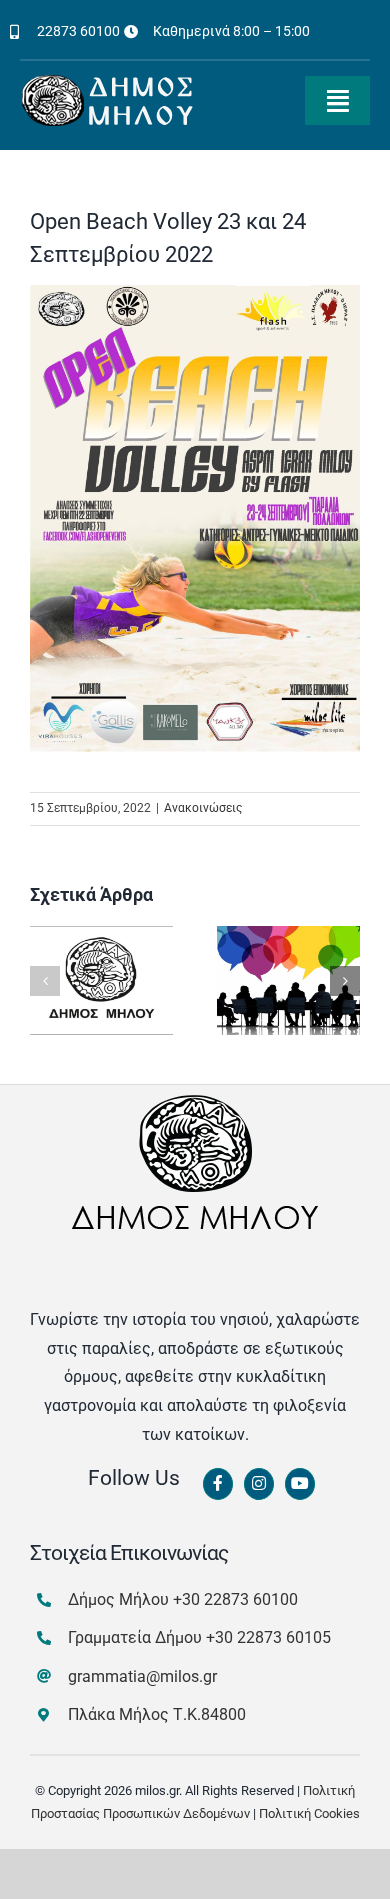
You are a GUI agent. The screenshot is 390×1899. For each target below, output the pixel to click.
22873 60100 (78, 31)
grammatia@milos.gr (142, 1676)
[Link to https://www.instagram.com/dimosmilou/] (259, 1484)
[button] (45, 981)
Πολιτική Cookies (309, 1813)
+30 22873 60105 (268, 1637)
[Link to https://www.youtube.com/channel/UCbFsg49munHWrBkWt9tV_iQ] (300, 1484)
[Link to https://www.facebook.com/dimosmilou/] (218, 1484)
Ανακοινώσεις (203, 808)
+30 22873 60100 (235, 1599)
